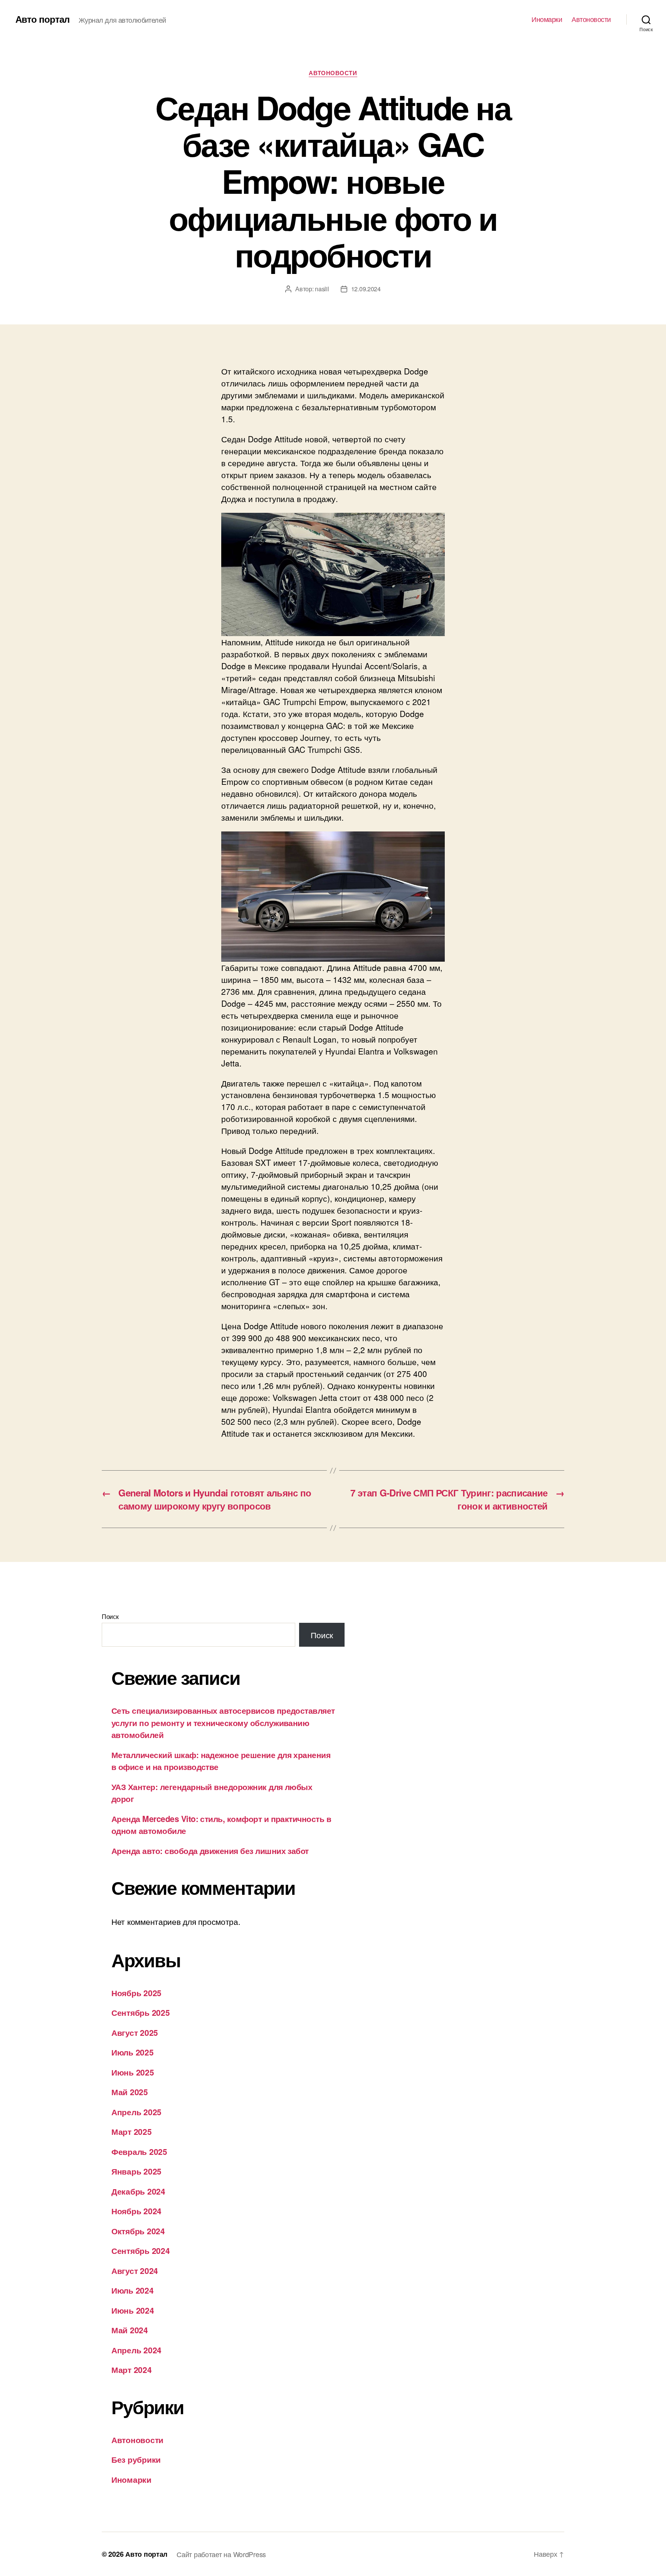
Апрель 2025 (136, 2112)
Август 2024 (135, 2270)
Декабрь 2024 (138, 2191)
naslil (322, 289)
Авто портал (42, 19)
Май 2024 (130, 2330)
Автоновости (591, 19)
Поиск (110, 1616)
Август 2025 (135, 2032)
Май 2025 (130, 2092)
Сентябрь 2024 (141, 2250)
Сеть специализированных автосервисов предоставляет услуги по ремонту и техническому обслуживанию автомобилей (223, 1722)
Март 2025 (132, 2131)
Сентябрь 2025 (141, 2012)
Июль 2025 (133, 2052)
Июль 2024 (133, 2290)
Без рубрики (136, 2459)
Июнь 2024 (133, 2310)
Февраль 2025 (139, 2151)
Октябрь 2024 (138, 2231)
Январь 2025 (136, 2171)
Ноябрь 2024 (136, 2211)
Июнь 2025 (133, 2072)
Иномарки (547, 19)
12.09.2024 (366, 289)
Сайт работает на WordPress (221, 2554)
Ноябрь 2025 (136, 1993)
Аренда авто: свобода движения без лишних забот (210, 1851)
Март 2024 (132, 2369)
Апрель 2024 (136, 2350)
